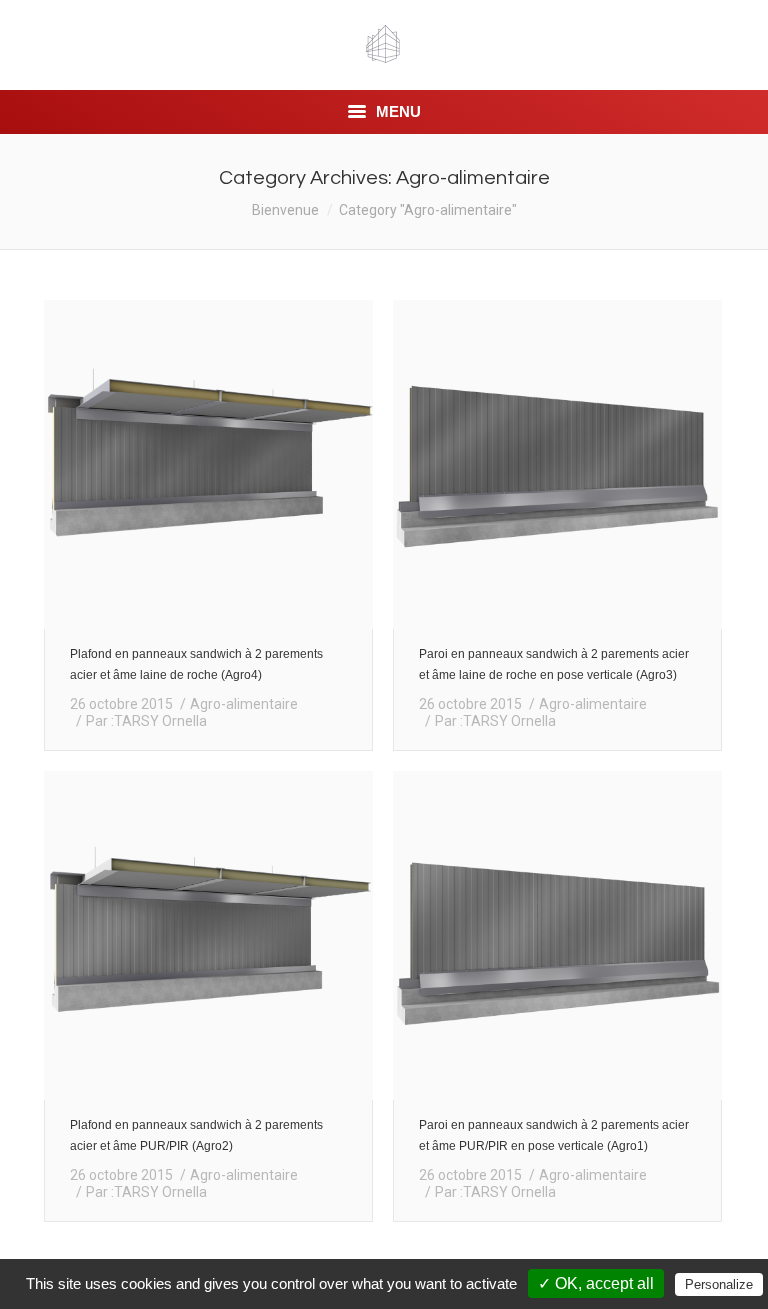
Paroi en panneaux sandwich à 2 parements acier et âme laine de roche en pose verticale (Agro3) (554, 664)
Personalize (719, 1284)
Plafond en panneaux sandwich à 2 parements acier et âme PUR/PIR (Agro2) (196, 1135)
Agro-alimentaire (244, 704)
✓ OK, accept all (596, 1283)
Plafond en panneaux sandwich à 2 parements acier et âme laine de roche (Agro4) (196, 664)
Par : (146, 721)
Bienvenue (285, 210)
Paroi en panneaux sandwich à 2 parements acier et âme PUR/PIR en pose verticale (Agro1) (554, 1135)
